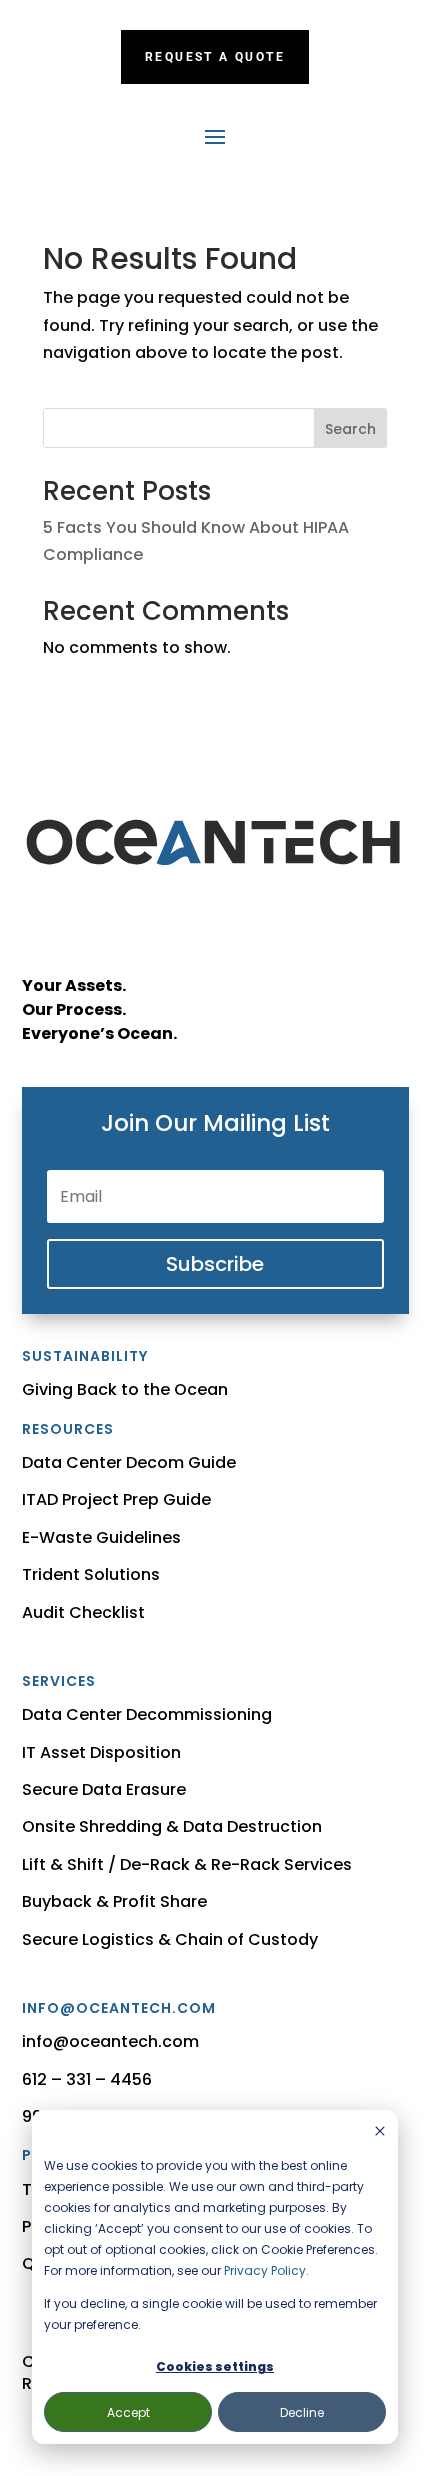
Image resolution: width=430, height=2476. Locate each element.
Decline (302, 2412)
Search (350, 429)
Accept (128, 2412)
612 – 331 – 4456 (87, 2079)
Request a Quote (215, 57)
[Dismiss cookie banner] (380, 2132)
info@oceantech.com (110, 2041)
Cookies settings (215, 2366)
